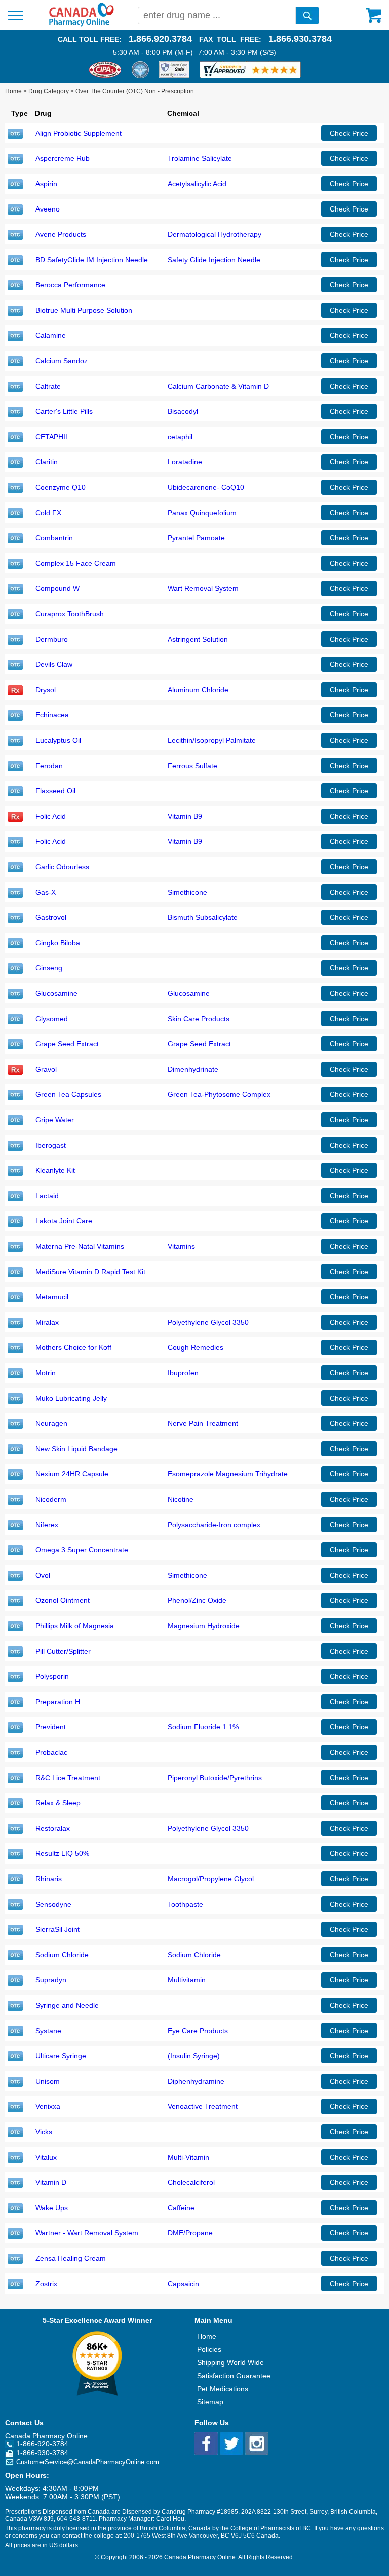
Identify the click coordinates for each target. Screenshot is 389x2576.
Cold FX (48, 513)
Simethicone (187, 892)
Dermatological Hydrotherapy (215, 234)
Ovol (43, 1575)
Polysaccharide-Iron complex (214, 1525)
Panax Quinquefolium (202, 513)
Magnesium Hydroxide (204, 1626)
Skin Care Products (199, 1019)
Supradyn (51, 1980)
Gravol (46, 1069)
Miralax (47, 1322)
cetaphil (180, 437)
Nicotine (181, 1499)
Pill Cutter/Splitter (63, 1651)
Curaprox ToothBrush (70, 614)
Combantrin (54, 538)
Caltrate (48, 386)
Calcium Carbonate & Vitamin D (218, 386)
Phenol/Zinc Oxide (197, 1600)
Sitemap (210, 2402)
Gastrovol (51, 917)
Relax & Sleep (58, 1803)
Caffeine (181, 2208)
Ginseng (49, 968)
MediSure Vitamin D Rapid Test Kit (90, 1272)
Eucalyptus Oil (58, 740)
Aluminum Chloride (198, 690)
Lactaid (47, 1196)
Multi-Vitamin (188, 2157)
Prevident (51, 1727)
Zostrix (46, 2284)
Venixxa (48, 2106)
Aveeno (48, 209)
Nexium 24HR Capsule (72, 1474)
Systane (48, 2031)
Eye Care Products (198, 2031)
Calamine (51, 335)
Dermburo (52, 639)
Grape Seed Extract (67, 1044)
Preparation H (58, 1702)
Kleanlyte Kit (55, 1170)
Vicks (44, 2132)
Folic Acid (51, 816)
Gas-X (46, 892)
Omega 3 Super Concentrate (82, 1550)
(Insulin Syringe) (194, 2056)
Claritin (47, 462)
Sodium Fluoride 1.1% (203, 1727)
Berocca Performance (70, 285)
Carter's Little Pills (64, 411)
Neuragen (51, 1423)
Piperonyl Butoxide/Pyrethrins (215, 1778)
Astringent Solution (198, 639)
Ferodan (49, 766)
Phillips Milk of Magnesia (75, 1626)
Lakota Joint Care (64, 1221)
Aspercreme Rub (63, 158)
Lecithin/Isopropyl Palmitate (212, 740)
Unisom (48, 2081)
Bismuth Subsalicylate (203, 917)
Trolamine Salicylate (200, 158)
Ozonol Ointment (63, 1600)
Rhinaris (49, 1879)
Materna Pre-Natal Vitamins (80, 1246)
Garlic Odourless (62, 867)
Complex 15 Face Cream (76, 563)
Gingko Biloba (58, 943)
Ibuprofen (183, 1373)
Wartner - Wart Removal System (87, 2233)
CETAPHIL (52, 437)
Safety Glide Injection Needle (214, 260)
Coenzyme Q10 (61, 487)
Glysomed (52, 1019)
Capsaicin (183, 2284)
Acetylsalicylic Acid (197, 184)
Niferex (47, 1525)
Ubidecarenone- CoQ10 (206, 487)
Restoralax (53, 1828)
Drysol (46, 690)
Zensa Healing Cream (71, 2258)
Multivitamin (187, 1980)
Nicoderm (51, 1499)
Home (13, 91)
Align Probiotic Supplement (79, 133)
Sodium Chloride (62, 1955)
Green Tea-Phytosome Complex (219, 1094)
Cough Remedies (196, 1347)
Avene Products (61, 234)
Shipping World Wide (230, 2362)
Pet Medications (223, 2389)
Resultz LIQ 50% (62, 1853)
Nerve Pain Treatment (203, 1423)
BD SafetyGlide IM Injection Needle (92, 260)
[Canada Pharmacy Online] (82, 24)
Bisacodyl (183, 411)
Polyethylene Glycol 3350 (208, 1322)
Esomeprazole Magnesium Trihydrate (228, 1474)
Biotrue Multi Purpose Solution (84, 310)
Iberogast (51, 1145)
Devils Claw (54, 664)
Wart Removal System (203, 588)
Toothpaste (185, 1904)
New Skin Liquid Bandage (76, 1449)
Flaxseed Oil (55, 791)
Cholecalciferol (191, 2182)
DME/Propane (190, 2233)
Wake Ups (52, 2208)
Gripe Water (55, 1120)
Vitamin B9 (185, 816)
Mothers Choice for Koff (73, 1347)
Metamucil (52, 1297)
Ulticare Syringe (61, 2056)
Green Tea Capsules (68, 1094)
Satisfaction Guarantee (234, 2376)
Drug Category (49, 91)
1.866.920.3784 (160, 39)
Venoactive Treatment (203, 2106)
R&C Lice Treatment (68, 1778)
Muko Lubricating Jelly (71, 1398)
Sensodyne (53, 1904)
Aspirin (46, 184)
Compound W (57, 588)
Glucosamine (56, 993)
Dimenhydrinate (193, 1069)
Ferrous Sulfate (192, 766)
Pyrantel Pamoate (196, 538)
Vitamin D (51, 2182)
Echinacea (52, 715)
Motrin (46, 1373)
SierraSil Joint (57, 1929)
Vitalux (46, 2157)
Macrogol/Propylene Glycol (211, 1879)
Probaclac (51, 1752)
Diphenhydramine (196, 2081)
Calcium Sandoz (62, 361)
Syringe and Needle (67, 2005)
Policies (209, 2349)
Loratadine (185, 462)
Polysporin (52, 1676)
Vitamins (181, 1246)
